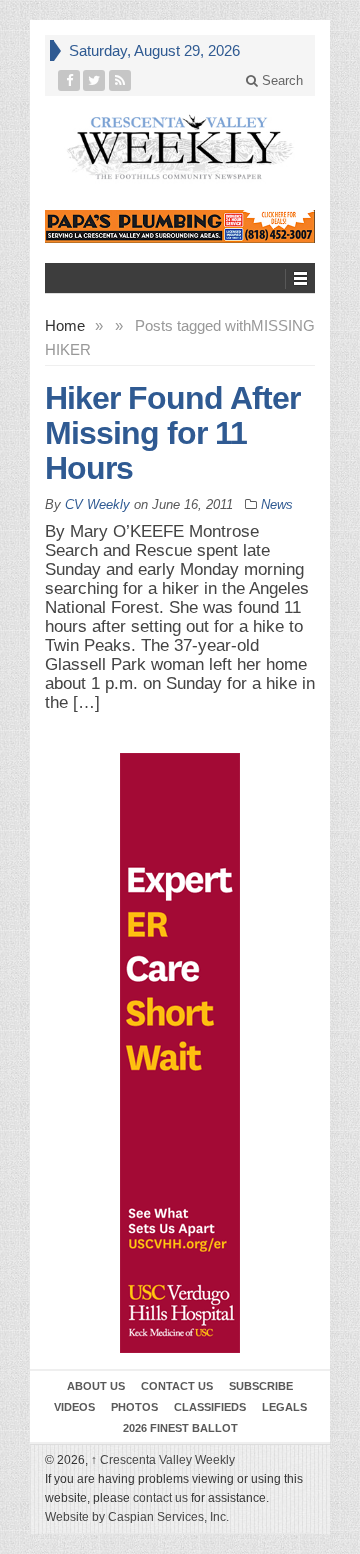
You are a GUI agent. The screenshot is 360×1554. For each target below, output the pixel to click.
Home (65, 325)
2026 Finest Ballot (180, 1428)
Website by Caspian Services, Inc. (137, 1517)
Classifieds (210, 1407)
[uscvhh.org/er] (180, 1053)
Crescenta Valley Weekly (163, 1460)
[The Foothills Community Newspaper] (180, 147)
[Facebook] (69, 80)
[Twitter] (94, 80)
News (277, 504)
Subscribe (261, 1386)
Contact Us (177, 1386)
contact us (160, 1498)
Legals (284, 1407)
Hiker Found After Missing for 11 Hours (172, 433)
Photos (134, 1407)
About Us (96, 1386)
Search (280, 80)
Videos (74, 1407)
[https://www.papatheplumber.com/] (180, 226)
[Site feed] (120, 80)
